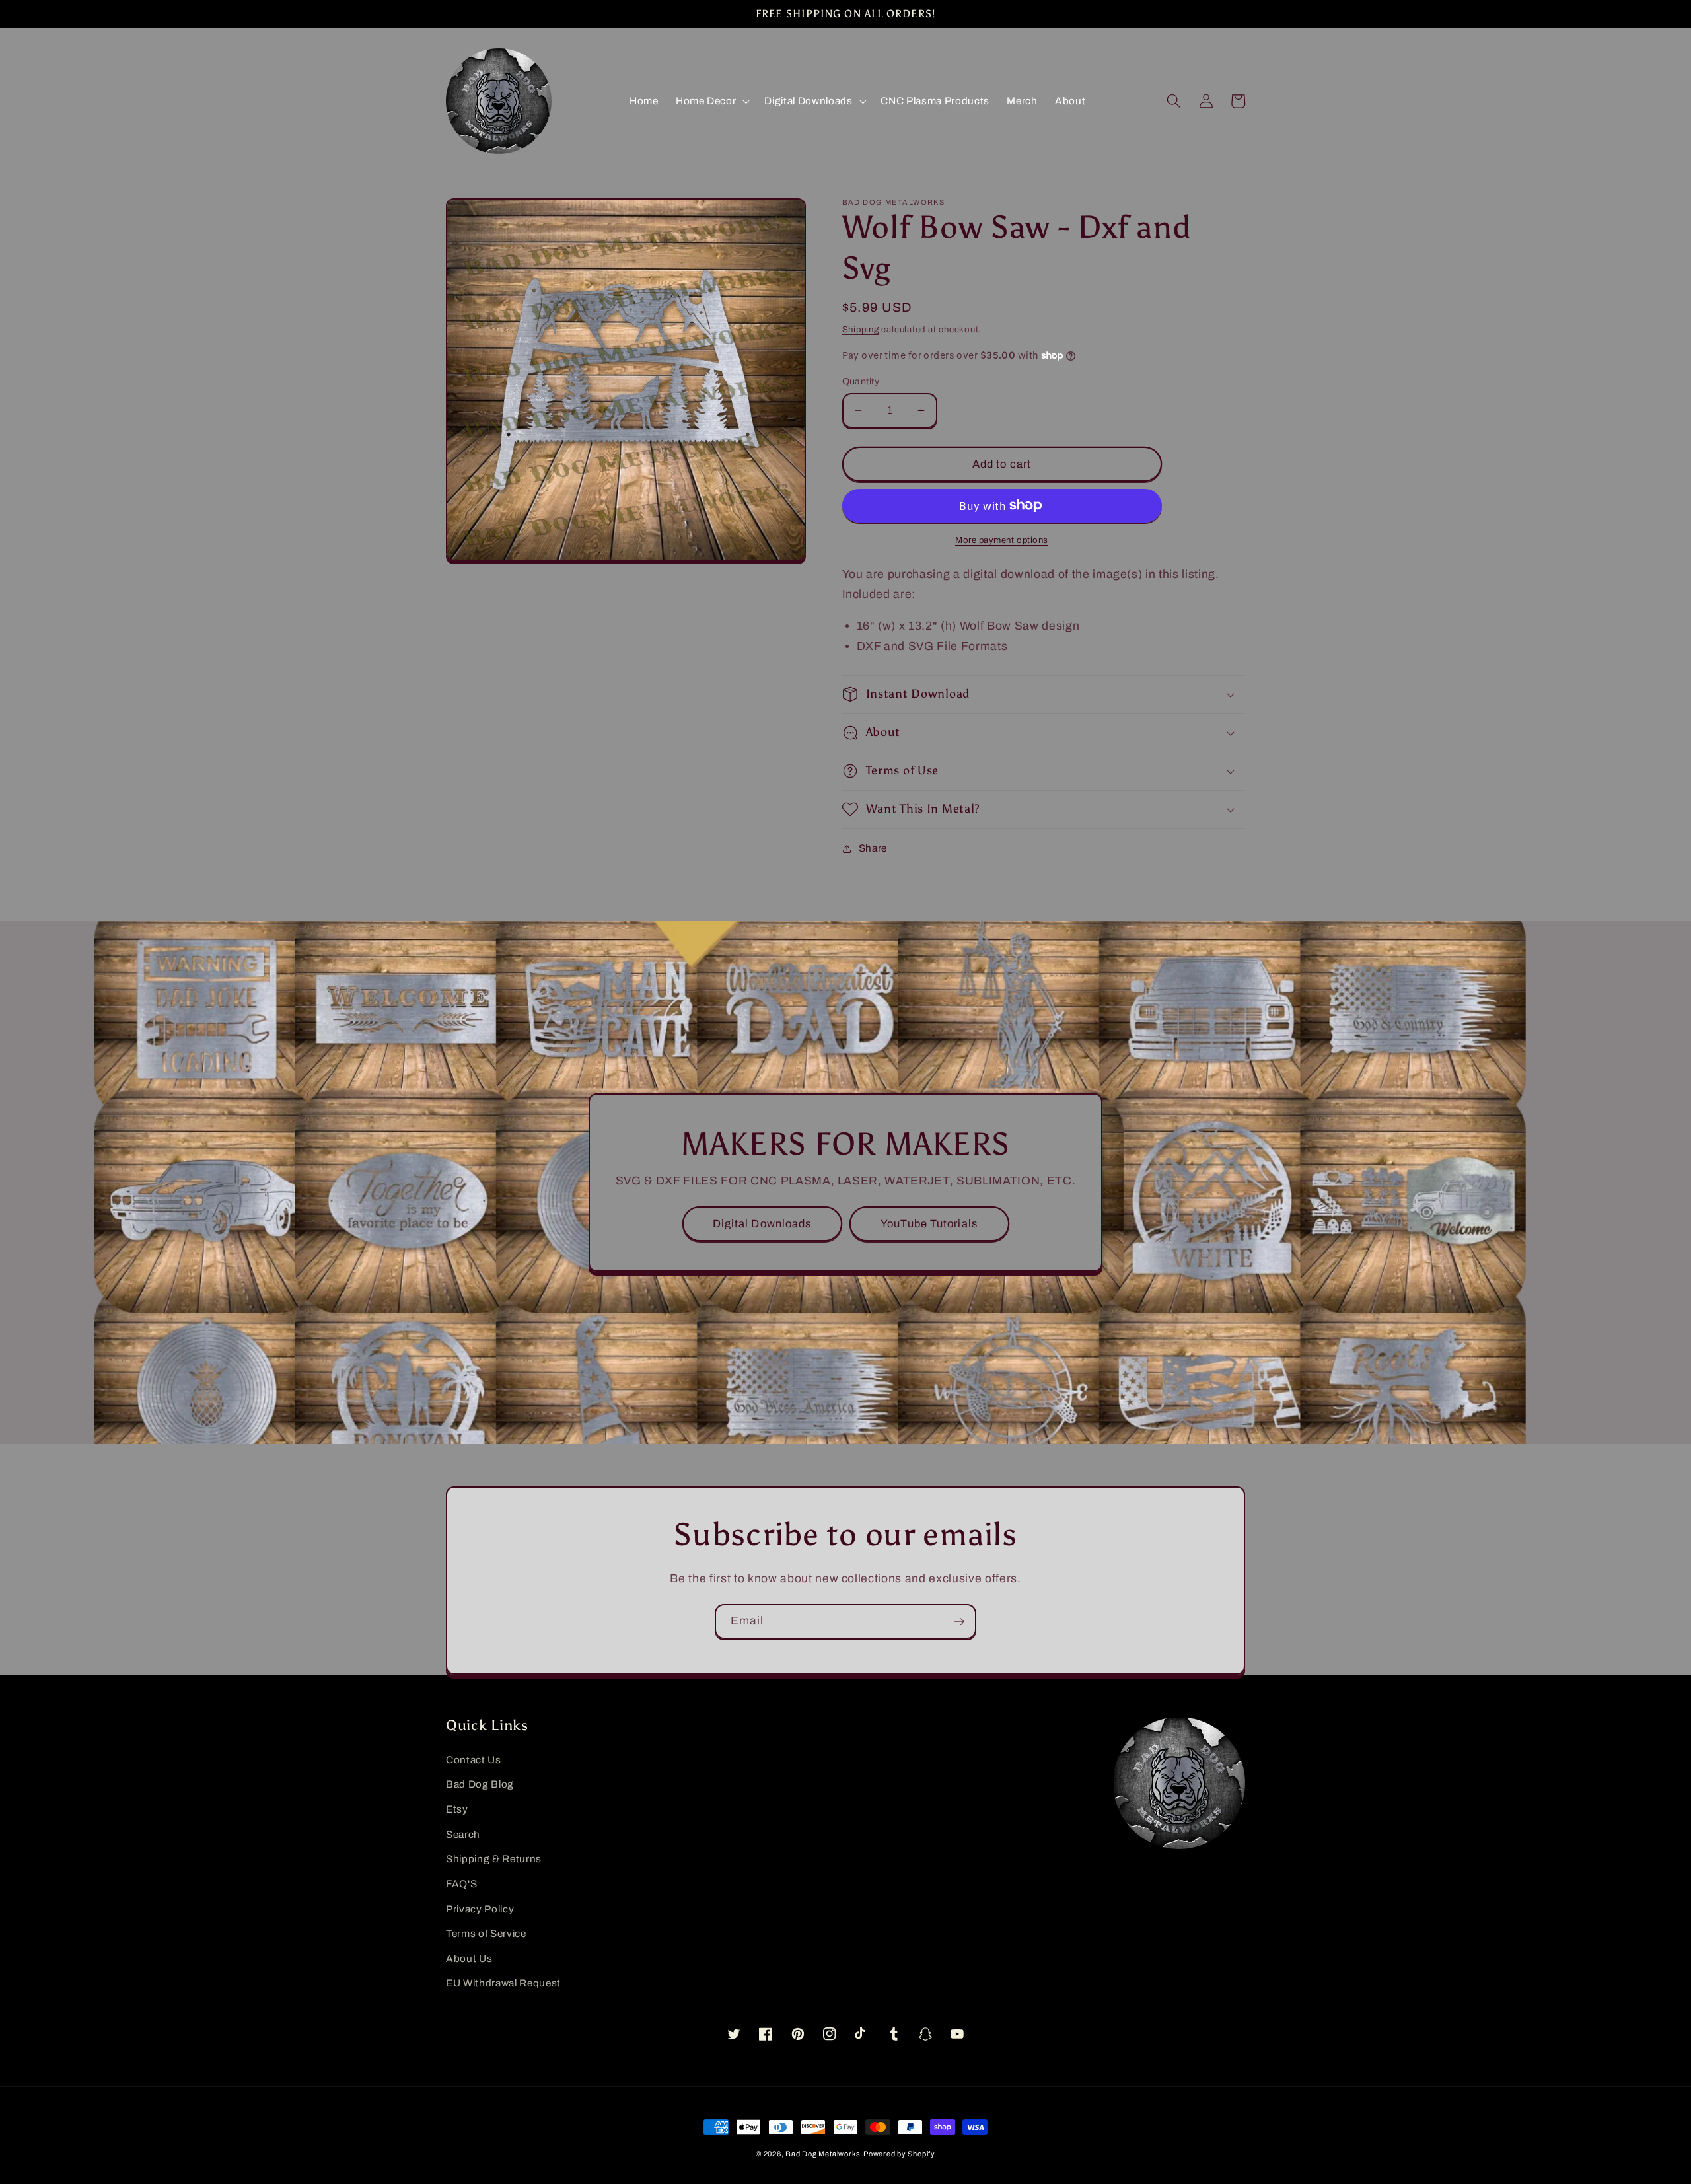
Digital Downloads (762, 1224)
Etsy (457, 1809)
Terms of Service (486, 1933)
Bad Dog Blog (480, 1784)
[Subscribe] (959, 1622)
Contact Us (474, 1760)
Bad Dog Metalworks (823, 2154)
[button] (711, 101)
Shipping (861, 329)
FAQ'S (461, 1884)
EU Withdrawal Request (503, 1983)
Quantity (861, 381)
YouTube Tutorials (929, 1224)
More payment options (1002, 540)
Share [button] (873, 848)
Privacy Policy (480, 1909)
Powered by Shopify (899, 2154)
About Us (469, 1958)
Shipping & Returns (494, 1859)
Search (463, 1834)
